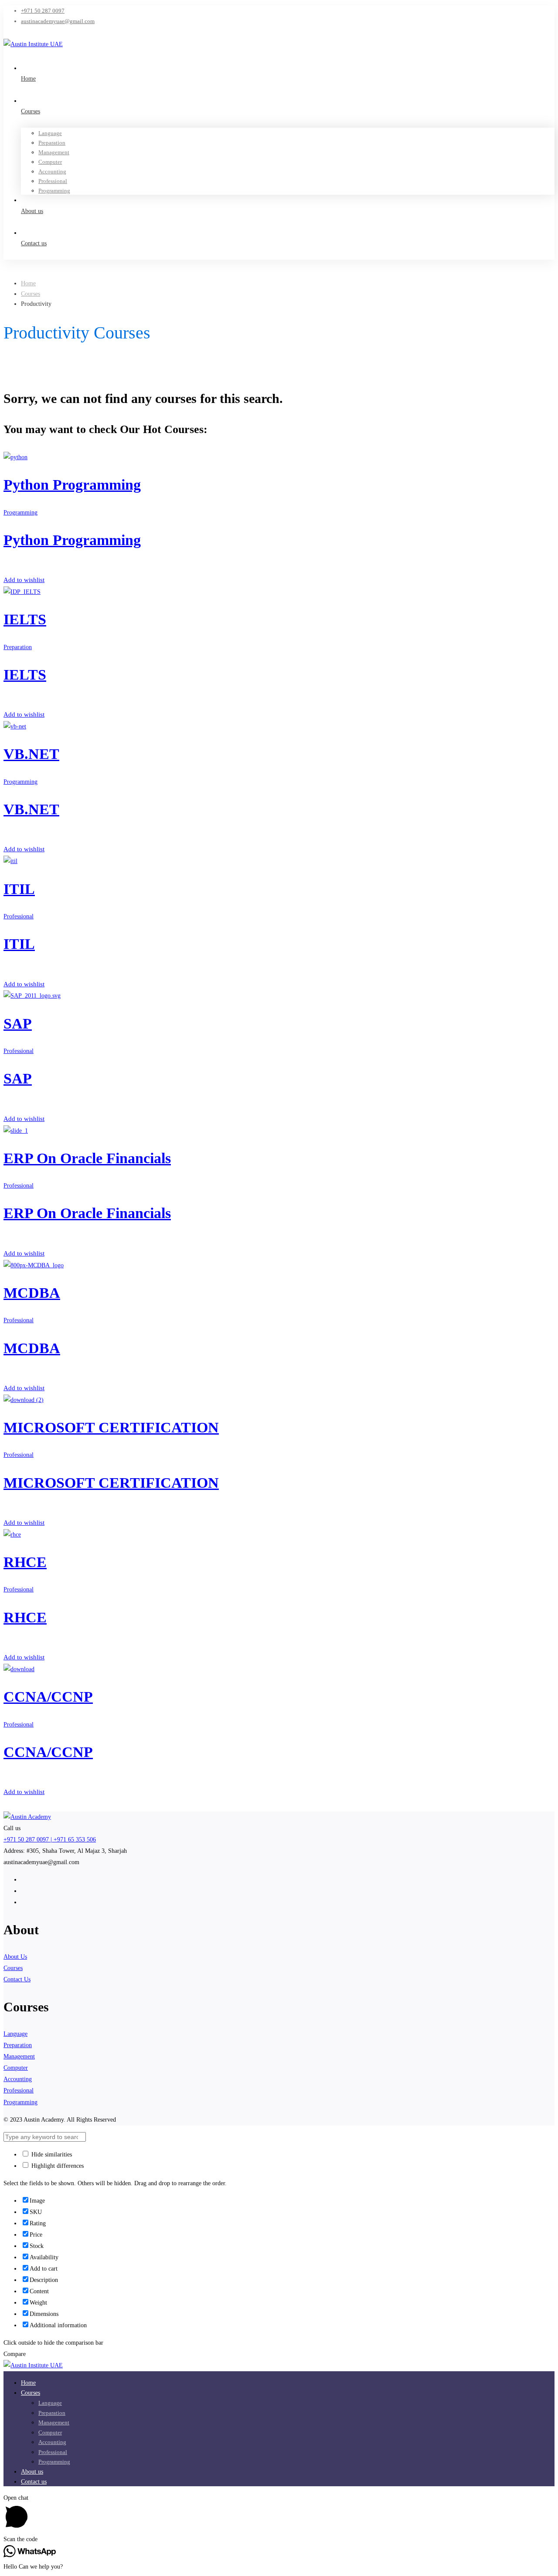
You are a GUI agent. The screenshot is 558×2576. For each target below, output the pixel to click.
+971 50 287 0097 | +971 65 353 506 (50, 1840)
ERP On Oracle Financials (87, 1158)
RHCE (25, 1562)
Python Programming (72, 485)
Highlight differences (57, 2166)
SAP (18, 1024)
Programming (20, 513)
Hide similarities (51, 2155)
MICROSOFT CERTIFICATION (111, 1427)
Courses (31, 294)
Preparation (18, 647)
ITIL (19, 889)
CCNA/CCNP (48, 1697)
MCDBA (32, 1293)
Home (28, 283)
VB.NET (31, 754)
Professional (19, 916)
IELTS (25, 619)
